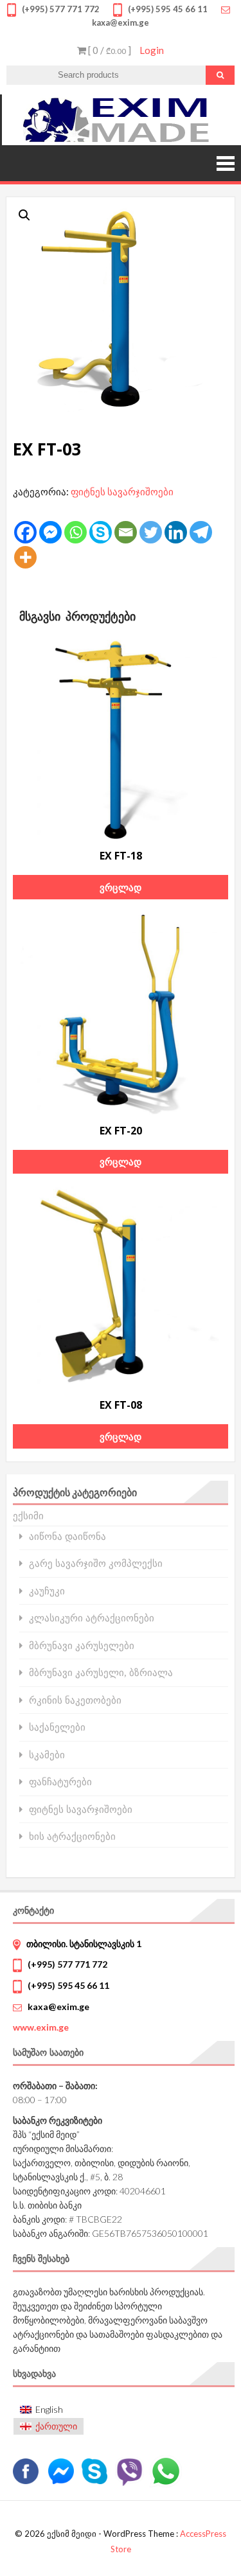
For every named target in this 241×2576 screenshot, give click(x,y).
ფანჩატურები (60, 1782)
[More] (25, 557)
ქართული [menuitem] (56, 2426)
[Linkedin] (176, 532)
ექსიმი (28, 1515)
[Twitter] (151, 532)
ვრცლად (121, 887)
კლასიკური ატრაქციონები (92, 1618)
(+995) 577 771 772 (67, 1964)
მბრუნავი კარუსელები (82, 1645)
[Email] (126, 532)
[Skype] (101, 532)
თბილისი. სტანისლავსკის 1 (84, 1944)
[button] (24, 215)
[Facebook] (25, 532)
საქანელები (57, 1727)
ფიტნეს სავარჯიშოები (122, 491)
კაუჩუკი (47, 1591)
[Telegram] (201, 532)
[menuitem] (49, 2409)
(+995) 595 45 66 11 (68, 1985)
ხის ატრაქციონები (72, 1836)
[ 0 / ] (109, 50)
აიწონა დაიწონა (67, 1536)
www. (41, 2027)
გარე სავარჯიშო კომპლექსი (96, 1563)
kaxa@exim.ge (58, 2007)
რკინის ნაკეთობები (75, 1700)
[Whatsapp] (76, 532)
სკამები (47, 1755)
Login (152, 50)
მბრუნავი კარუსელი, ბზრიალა (101, 1672)
